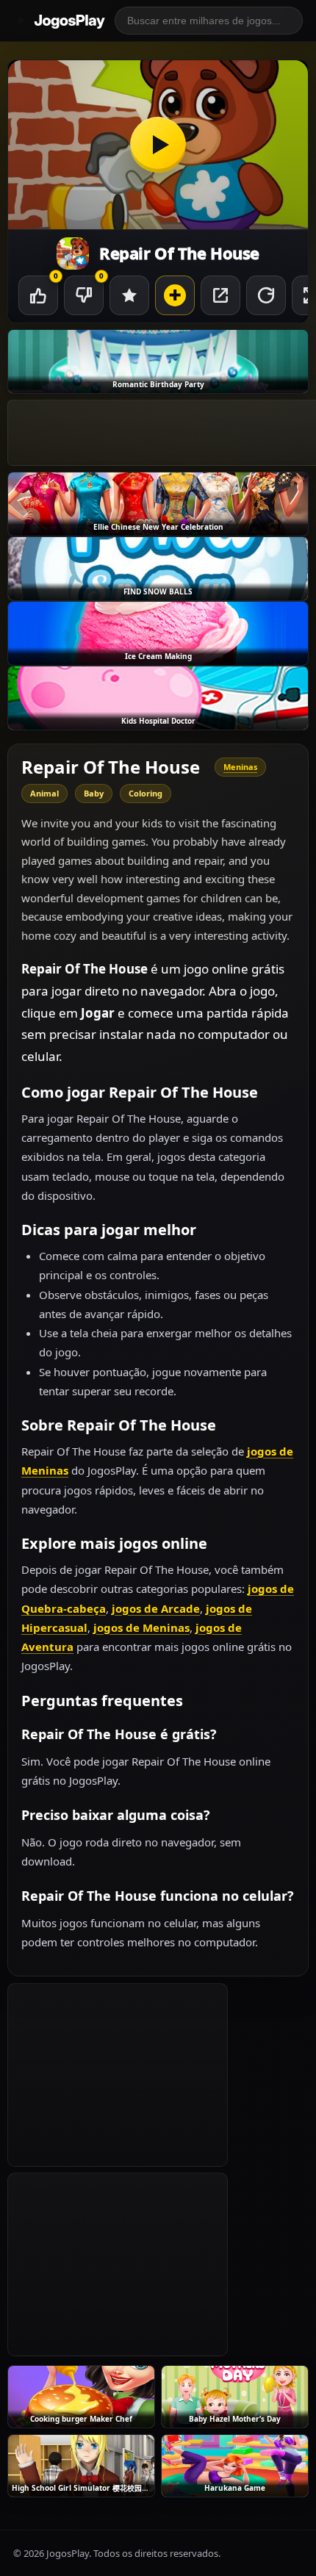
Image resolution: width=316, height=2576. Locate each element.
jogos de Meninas (141, 1627)
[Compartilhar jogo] (220, 295)
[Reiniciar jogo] (266, 295)
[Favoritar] (129, 295)
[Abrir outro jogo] (175, 295)
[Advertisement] (118, 2075)
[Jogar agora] (158, 145)
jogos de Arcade (156, 1608)
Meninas (240, 767)
